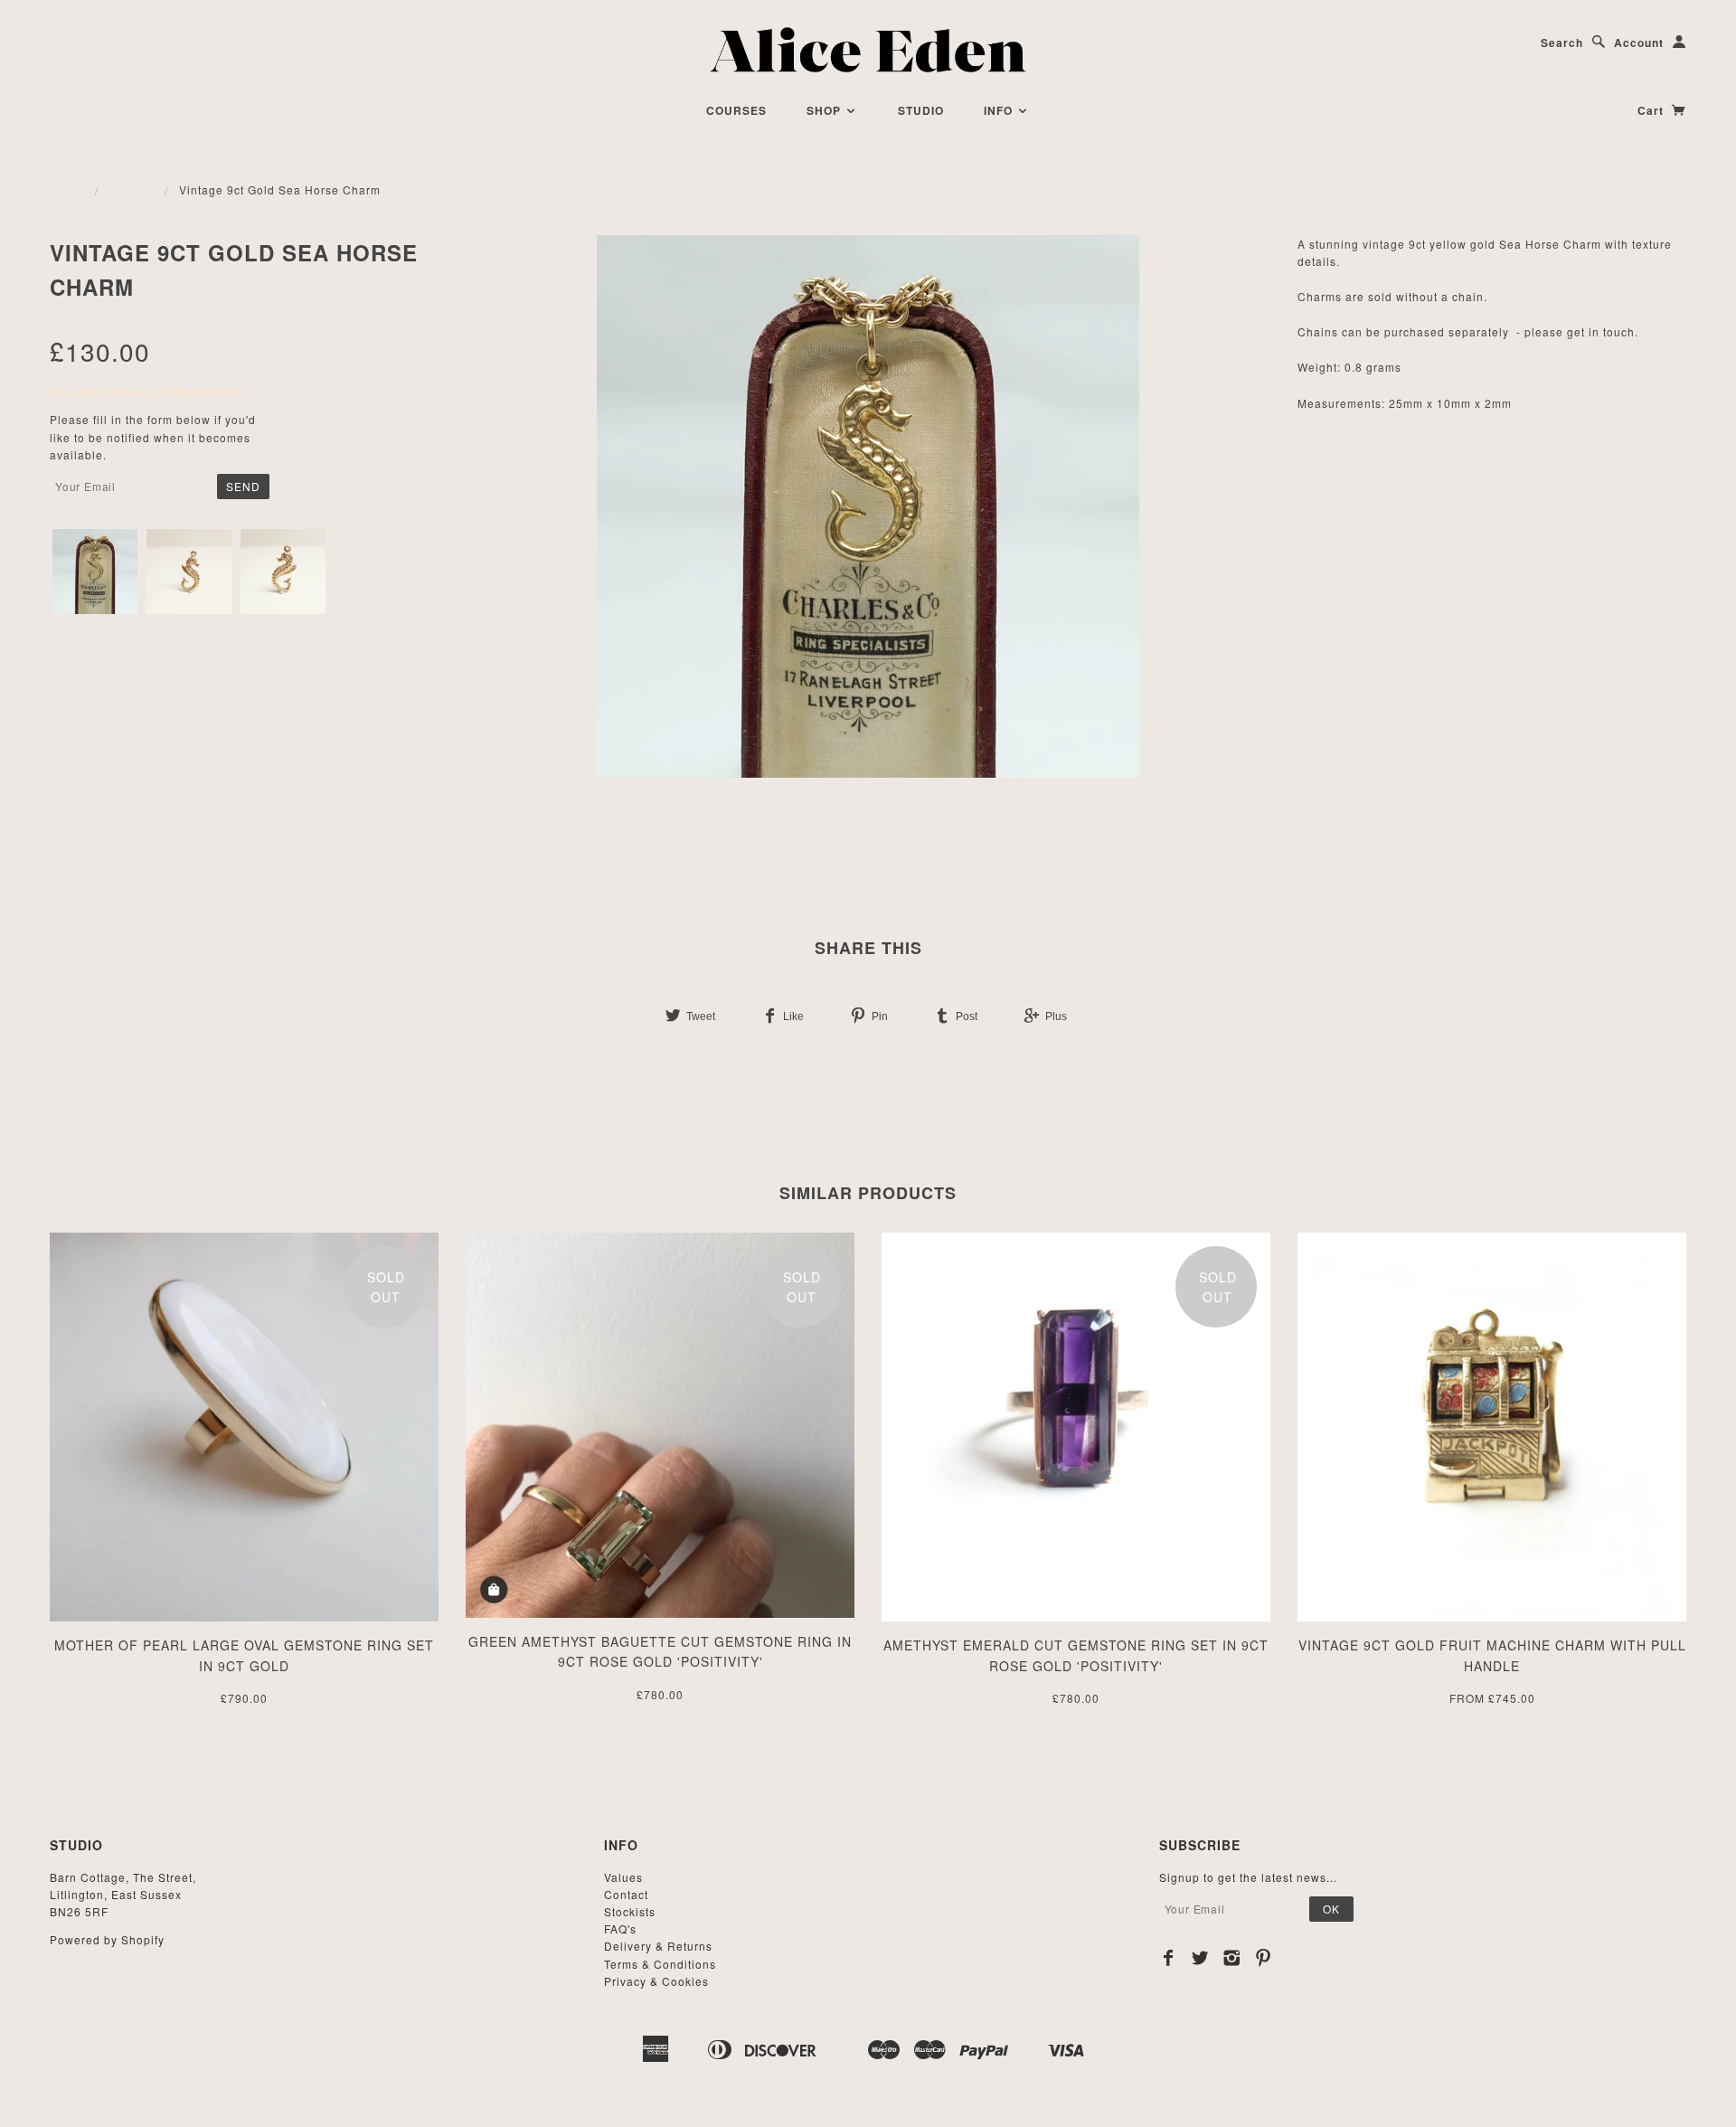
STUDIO (921, 110)
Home (67, 189)
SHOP (826, 110)
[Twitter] (1200, 1958)
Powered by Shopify (107, 1939)
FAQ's (620, 1928)
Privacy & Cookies (656, 1981)
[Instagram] (1232, 1958)
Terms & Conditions (660, 1964)
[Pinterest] (1264, 1958)
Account (1639, 43)
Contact (626, 1894)
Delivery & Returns (658, 1946)
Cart (1652, 110)
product (132, 189)
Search (1562, 43)
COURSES (736, 110)
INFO (1000, 110)
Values (623, 1877)
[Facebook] (1169, 1958)
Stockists (630, 1911)
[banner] (868, 50)
